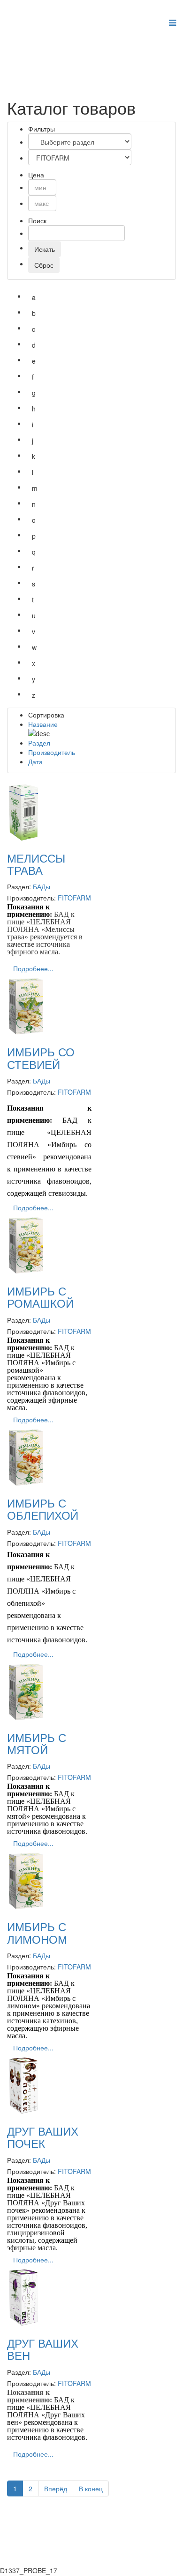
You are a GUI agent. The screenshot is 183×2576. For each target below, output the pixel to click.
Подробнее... (33, 968)
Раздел (39, 743)
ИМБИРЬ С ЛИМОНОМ (37, 1932)
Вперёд (56, 2488)
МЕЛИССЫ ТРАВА (36, 864)
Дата (35, 761)
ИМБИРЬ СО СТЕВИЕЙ (41, 1057)
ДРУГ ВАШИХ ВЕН (43, 2349)
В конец (91, 2488)
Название (43, 724)
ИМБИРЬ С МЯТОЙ (37, 1743)
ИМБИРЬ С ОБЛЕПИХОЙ (43, 1509)
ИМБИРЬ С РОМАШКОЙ (40, 1297)
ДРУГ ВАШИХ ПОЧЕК (43, 2137)
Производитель (52, 752)
